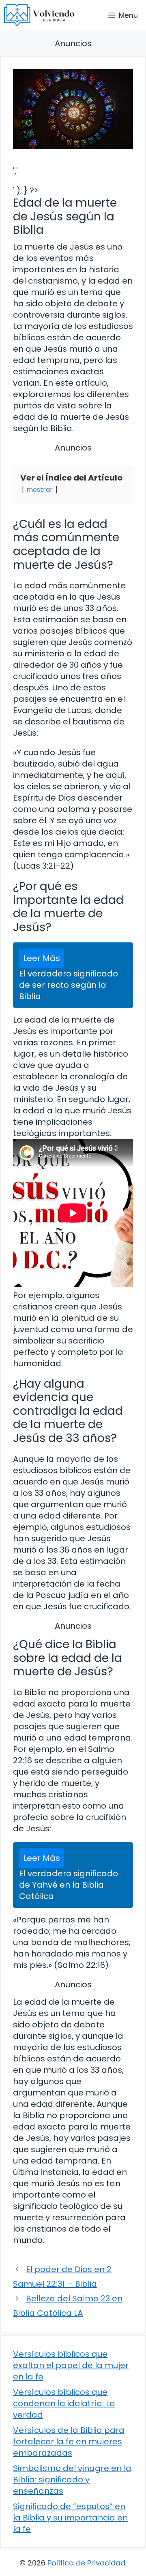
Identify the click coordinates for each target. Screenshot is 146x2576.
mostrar (40, 490)
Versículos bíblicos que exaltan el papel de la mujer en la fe (71, 2365)
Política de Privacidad (86, 2563)
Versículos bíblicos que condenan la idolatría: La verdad (64, 2403)
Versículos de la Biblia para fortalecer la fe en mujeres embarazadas (69, 2441)
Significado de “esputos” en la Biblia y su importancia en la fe (70, 2518)
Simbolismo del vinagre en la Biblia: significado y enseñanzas (72, 2480)
